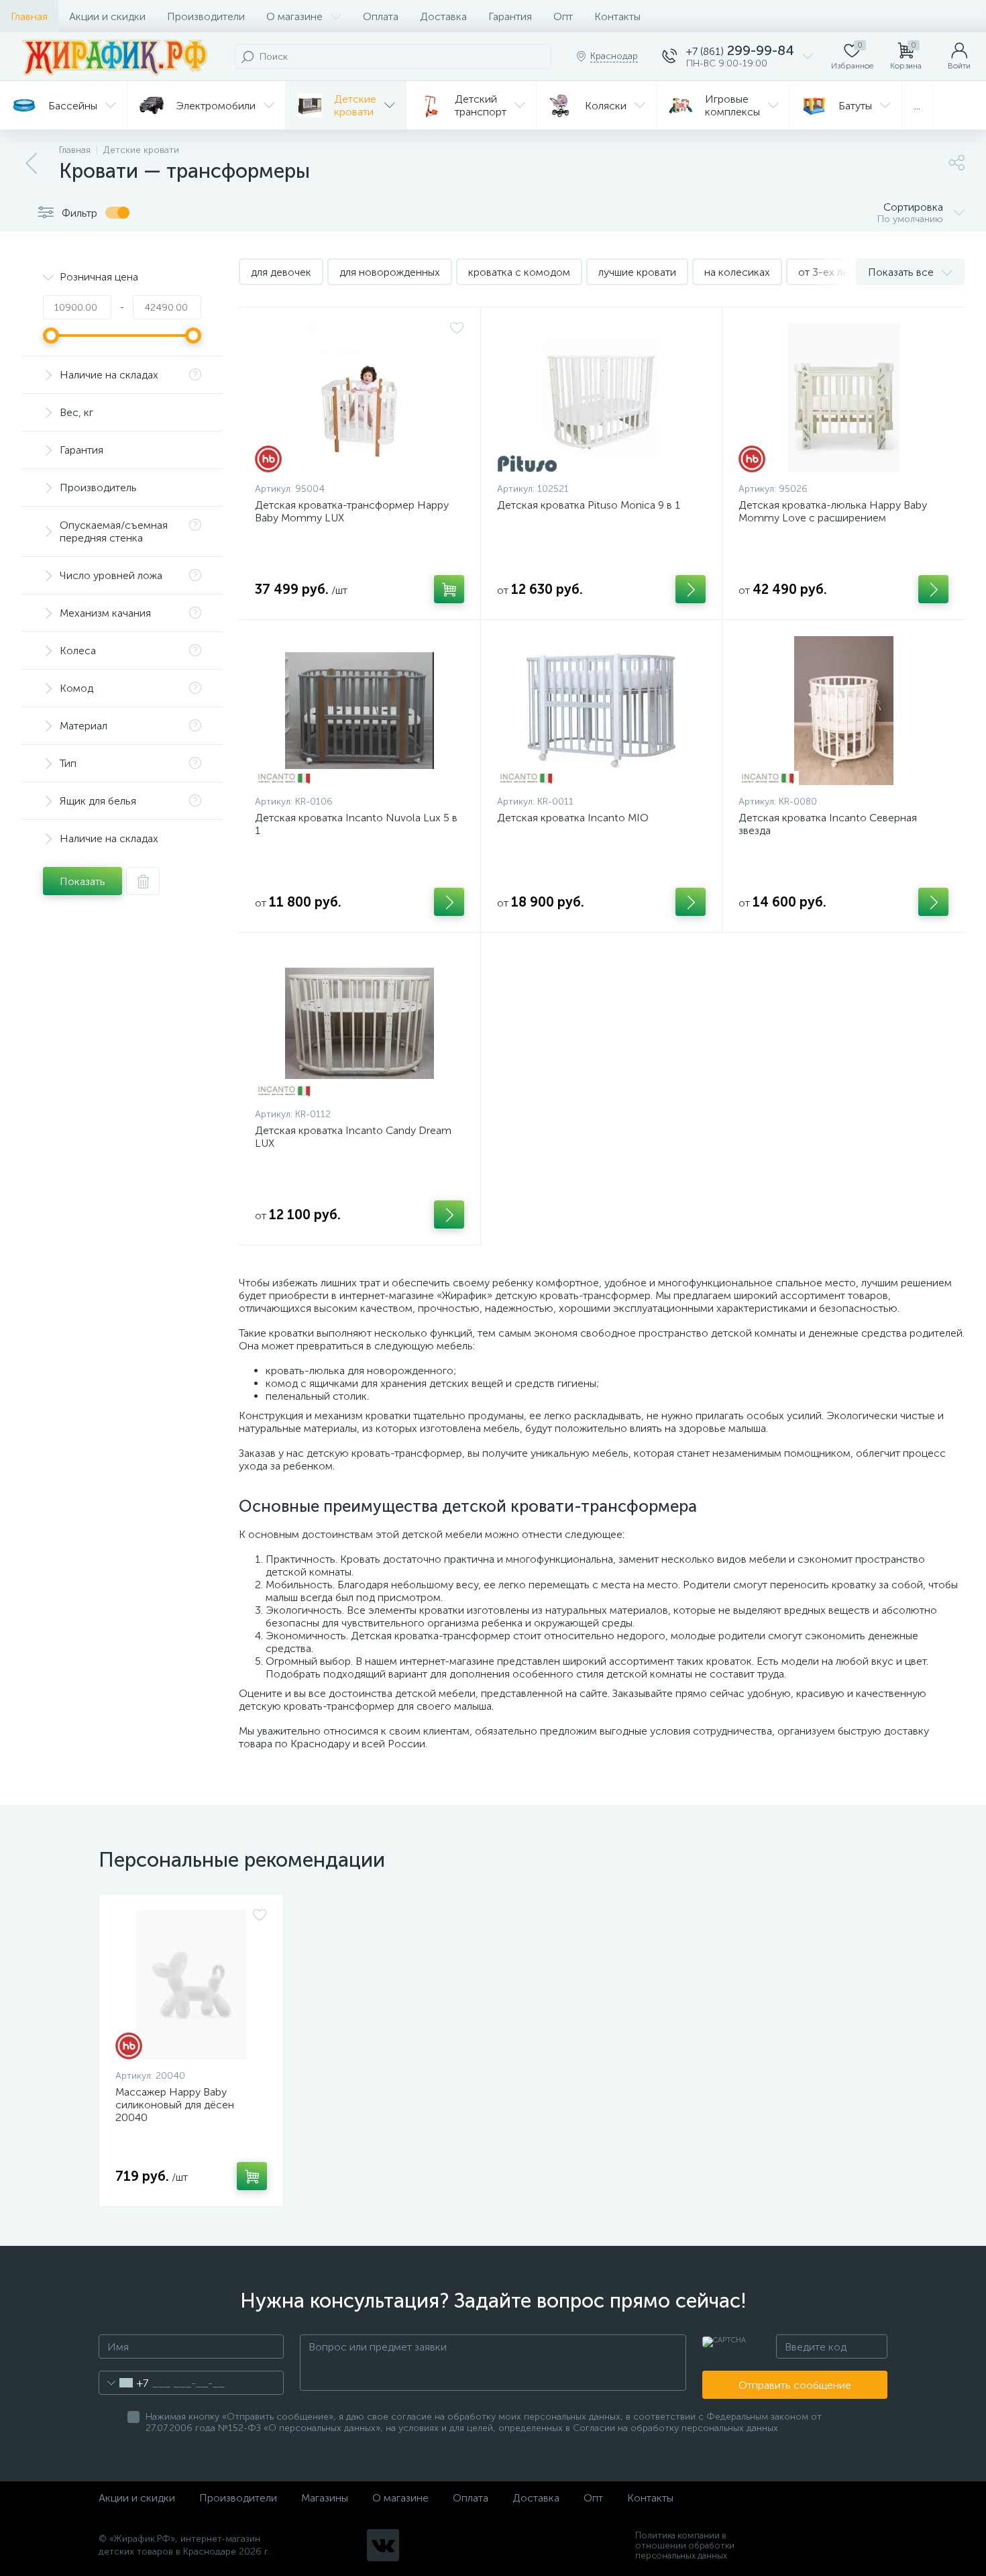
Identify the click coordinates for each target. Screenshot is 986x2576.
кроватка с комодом (519, 272)
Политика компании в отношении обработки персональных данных (685, 2545)
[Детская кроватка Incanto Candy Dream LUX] (360, 1023)
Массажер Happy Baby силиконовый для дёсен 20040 (175, 2105)
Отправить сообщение (795, 2385)
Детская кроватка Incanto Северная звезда (828, 824)
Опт (563, 16)
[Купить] (449, 589)
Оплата (381, 16)
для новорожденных (390, 272)
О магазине (294, 16)
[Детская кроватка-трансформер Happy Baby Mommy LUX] (360, 398)
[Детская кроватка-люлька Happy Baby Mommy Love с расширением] (843, 398)
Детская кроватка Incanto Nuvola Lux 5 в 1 (356, 824)
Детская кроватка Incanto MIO (573, 818)
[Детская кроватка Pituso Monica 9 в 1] (602, 398)
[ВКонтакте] (383, 2545)
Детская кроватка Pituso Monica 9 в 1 (589, 505)
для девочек (281, 272)
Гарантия (510, 16)
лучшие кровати (637, 272)
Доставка (443, 16)
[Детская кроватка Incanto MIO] (602, 711)
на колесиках (737, 272)
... (917, 106)
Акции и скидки (107, 16)
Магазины (325, 2498)
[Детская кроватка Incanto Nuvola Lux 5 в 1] (360, 711)
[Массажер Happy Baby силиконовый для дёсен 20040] (191, 1985)
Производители (206, 16)
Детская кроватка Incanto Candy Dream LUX (353, 1137)
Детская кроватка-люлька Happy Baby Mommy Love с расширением (833, 511)
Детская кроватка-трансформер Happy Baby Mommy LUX (352, 511)
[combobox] (124, 2383)
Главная (29, 16)
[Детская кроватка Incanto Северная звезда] (843, 711)
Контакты (617, 16)
